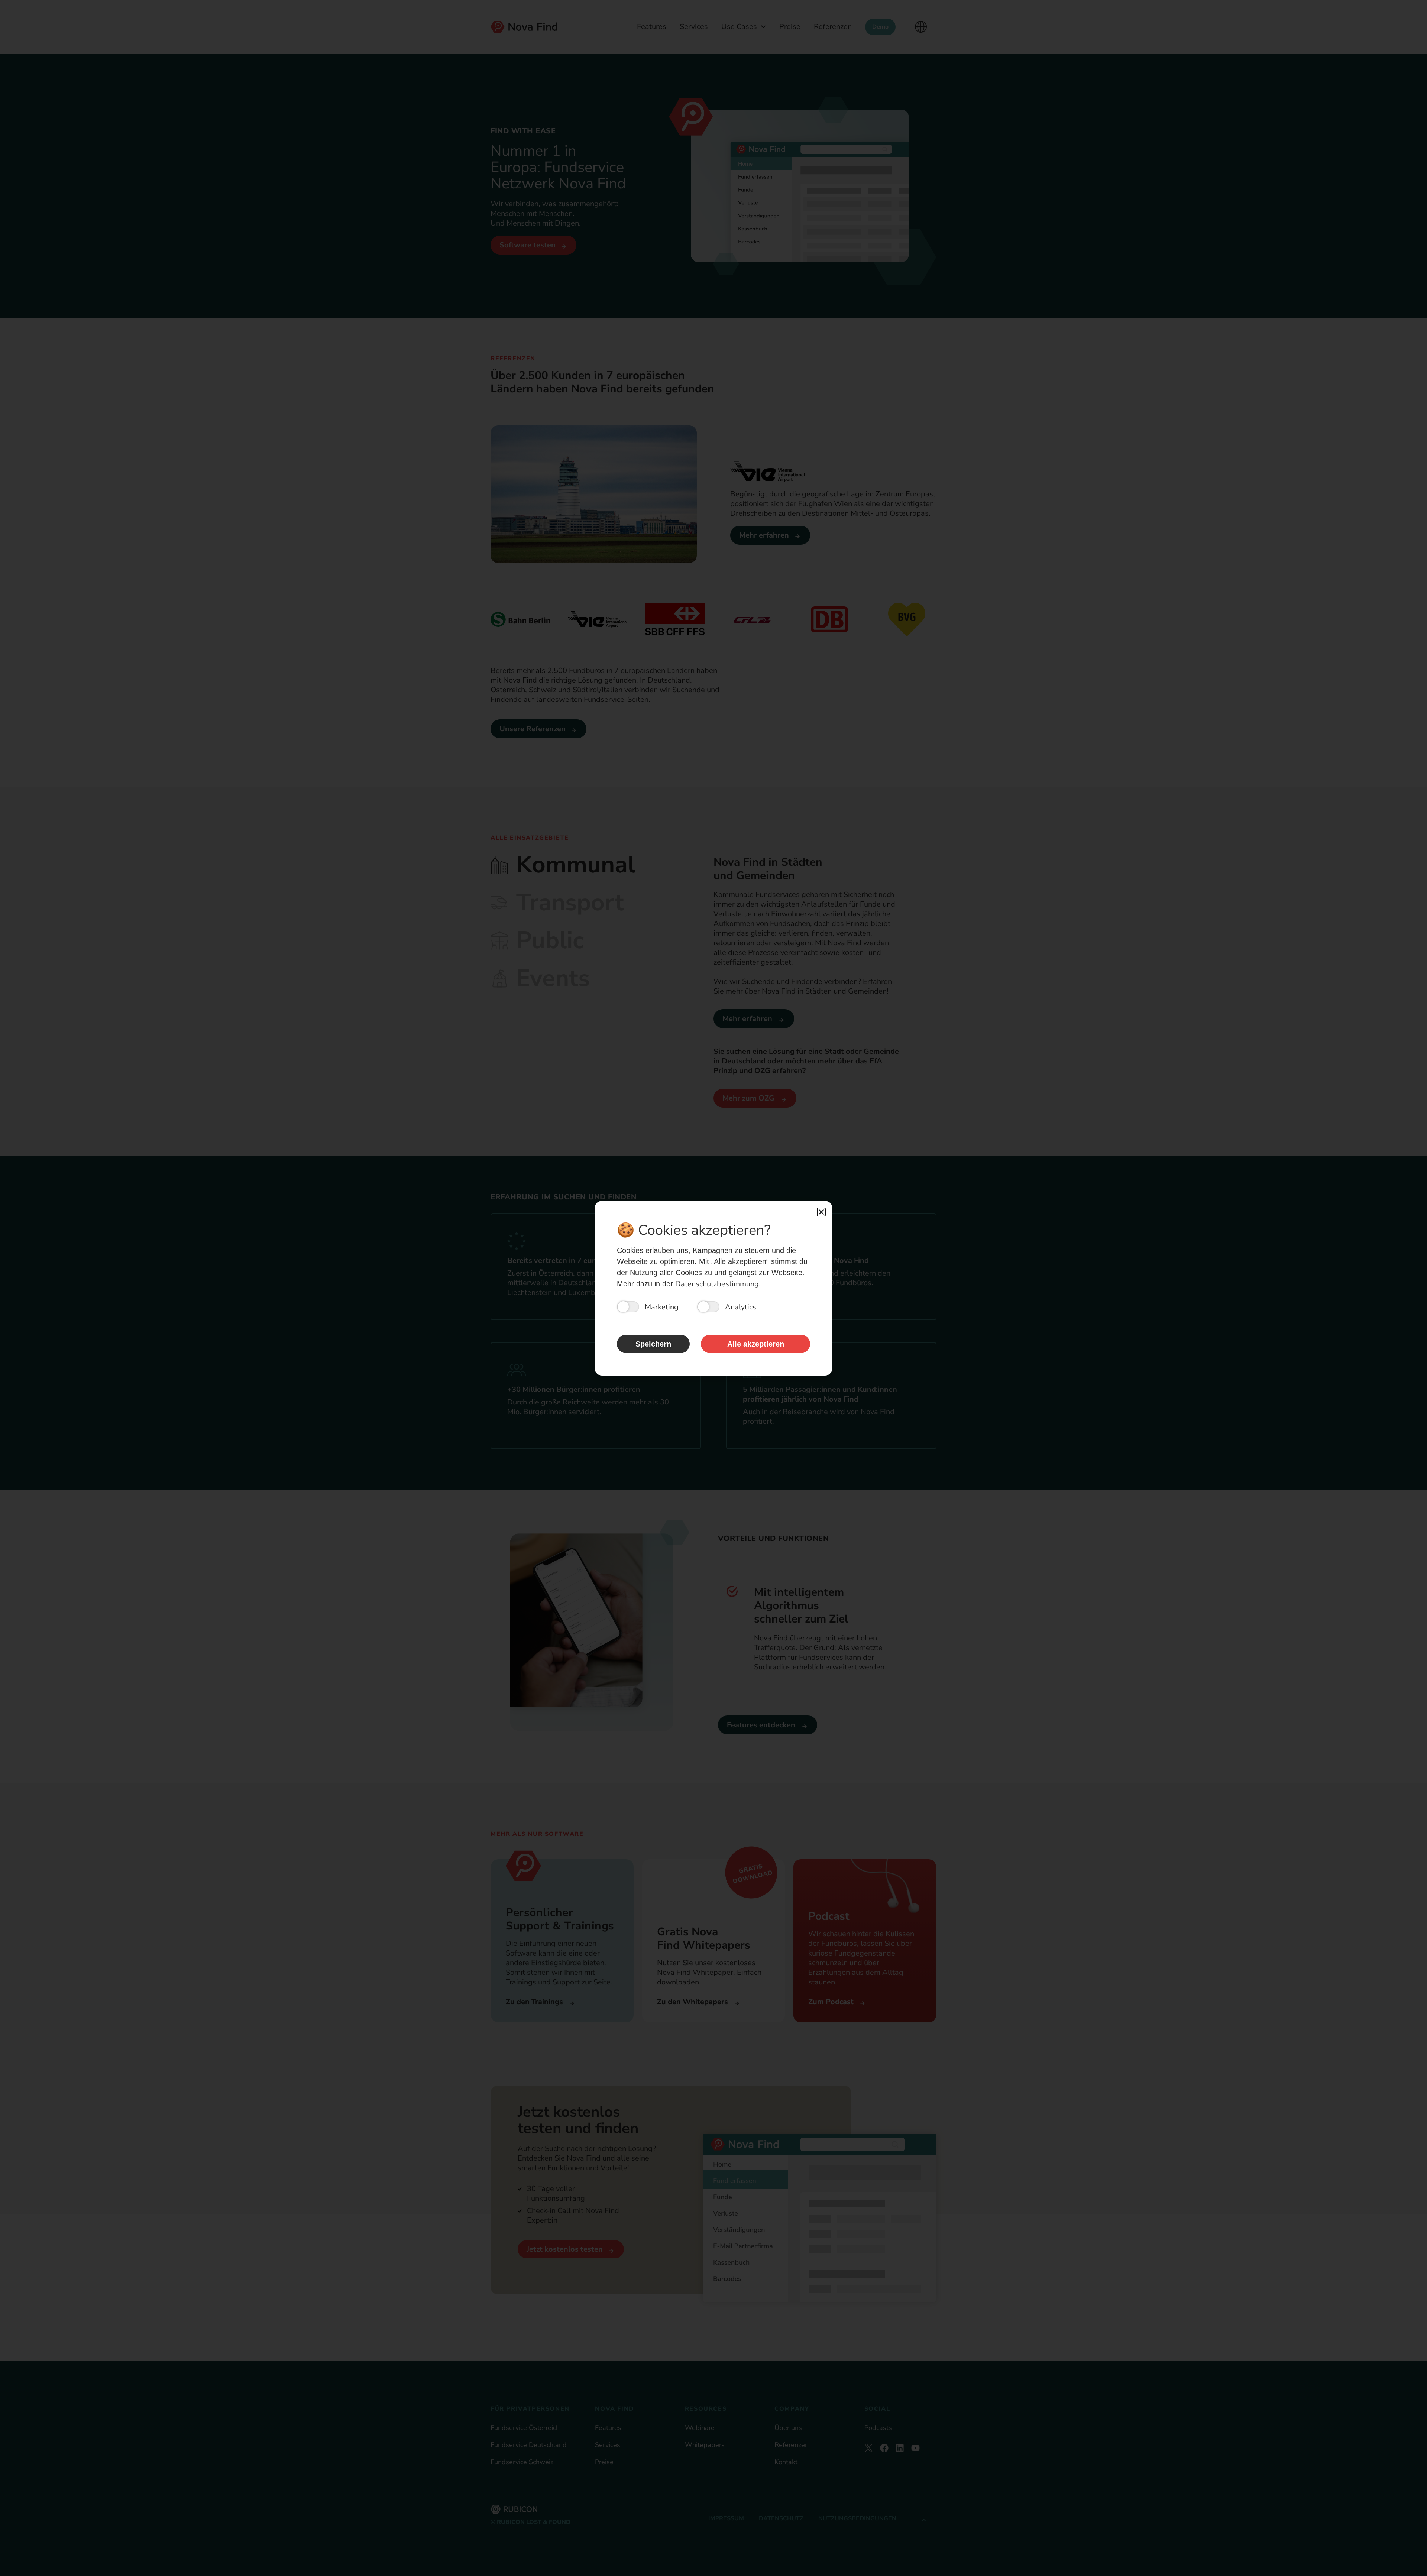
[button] (821, 1212)
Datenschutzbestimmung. (718, 1284)
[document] (713, 1288)
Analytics (741, 1307)
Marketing (662, 1307)
